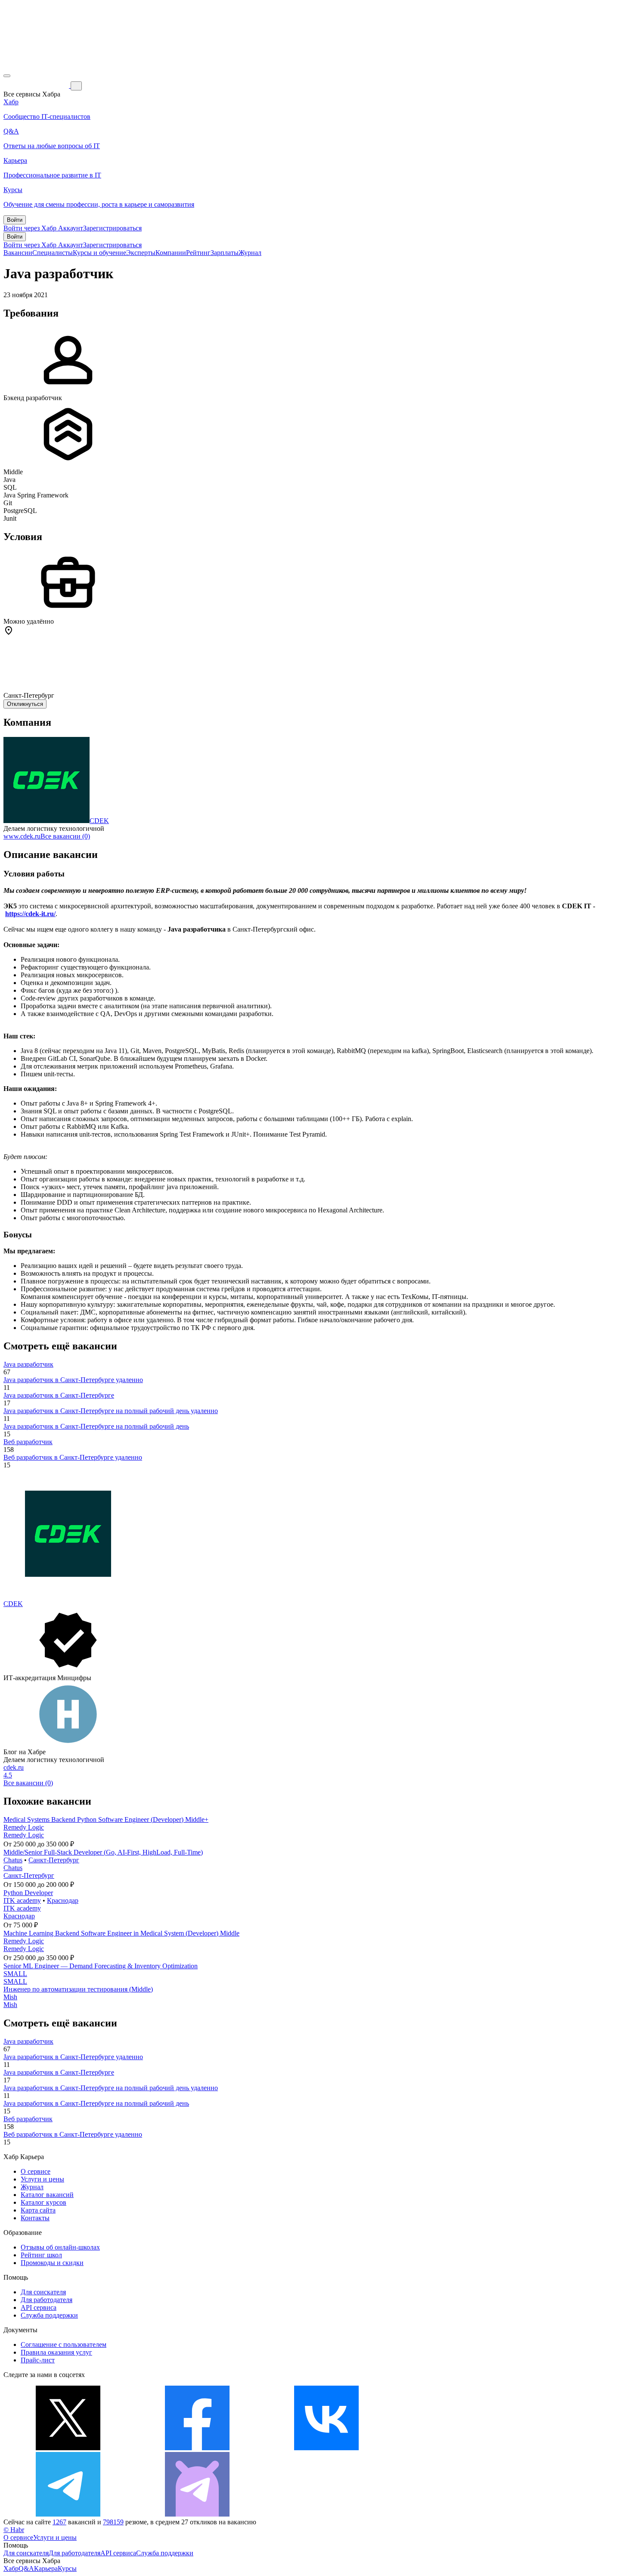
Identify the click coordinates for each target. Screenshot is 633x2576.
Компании (171, 253)
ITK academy (22, 1900)
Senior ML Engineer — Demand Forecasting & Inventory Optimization (101, 1966)
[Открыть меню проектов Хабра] (7, 76)
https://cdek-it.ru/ (30, 914)
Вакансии (18, 253)
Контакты (35, 2218)
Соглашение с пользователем (64, 2345)
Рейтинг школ (41, 2255)
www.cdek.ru (22, 836)
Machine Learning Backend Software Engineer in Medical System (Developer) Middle (121, 1933)
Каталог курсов (43, 2202)
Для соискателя (43, 2292)
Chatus (13, 1860)
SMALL (15, 1974)
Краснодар (63, 1900)
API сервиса (39, 2307)
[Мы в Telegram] (68, 2514)
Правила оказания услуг (56, 2352)
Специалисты (53, 253)
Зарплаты (225, 253)
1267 (59, 2522)
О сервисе (36, 2171)
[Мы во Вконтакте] (326, 2448)
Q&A (26, 2568)
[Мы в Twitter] (68, 2448)
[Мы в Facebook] (197, 2448)
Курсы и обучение (99, 253)
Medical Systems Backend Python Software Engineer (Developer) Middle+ (106, 1819)
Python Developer (28, 1893)
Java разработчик (28, 1364)
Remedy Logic (24, 1827)
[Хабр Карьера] (37, 85)
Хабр (11, 2568)
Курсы (67, 2568)
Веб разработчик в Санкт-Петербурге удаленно (73, 1457)
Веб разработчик (28, 1442)
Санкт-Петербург (54, 1860)
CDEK (99, 821)
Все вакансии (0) (65, 836)
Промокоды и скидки (52, 2263)
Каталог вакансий (47, 2195)
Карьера (46, 2568)
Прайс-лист (38, 2360)
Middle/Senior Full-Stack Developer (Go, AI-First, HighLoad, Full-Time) (103, 1852)
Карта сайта (38, 2210)
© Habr (14, 2530)
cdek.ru (14, 1767)
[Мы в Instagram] (456, 2448)
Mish (10, 1997)
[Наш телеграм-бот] (197, 2514)
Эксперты (141, 253)
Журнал (250, 253)
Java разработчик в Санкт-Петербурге (59, 1395)
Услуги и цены (42, 2179)
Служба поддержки (49, 2315)
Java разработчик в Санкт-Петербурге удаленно (73, 1380)
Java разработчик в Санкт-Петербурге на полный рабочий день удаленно (111, 1411)
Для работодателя (47, 2300)
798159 (113, 2522)
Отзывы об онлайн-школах (60, 2247)
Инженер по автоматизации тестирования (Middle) (78, 1989)
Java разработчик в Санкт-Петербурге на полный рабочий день (96, 1426)
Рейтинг (198, 253)
